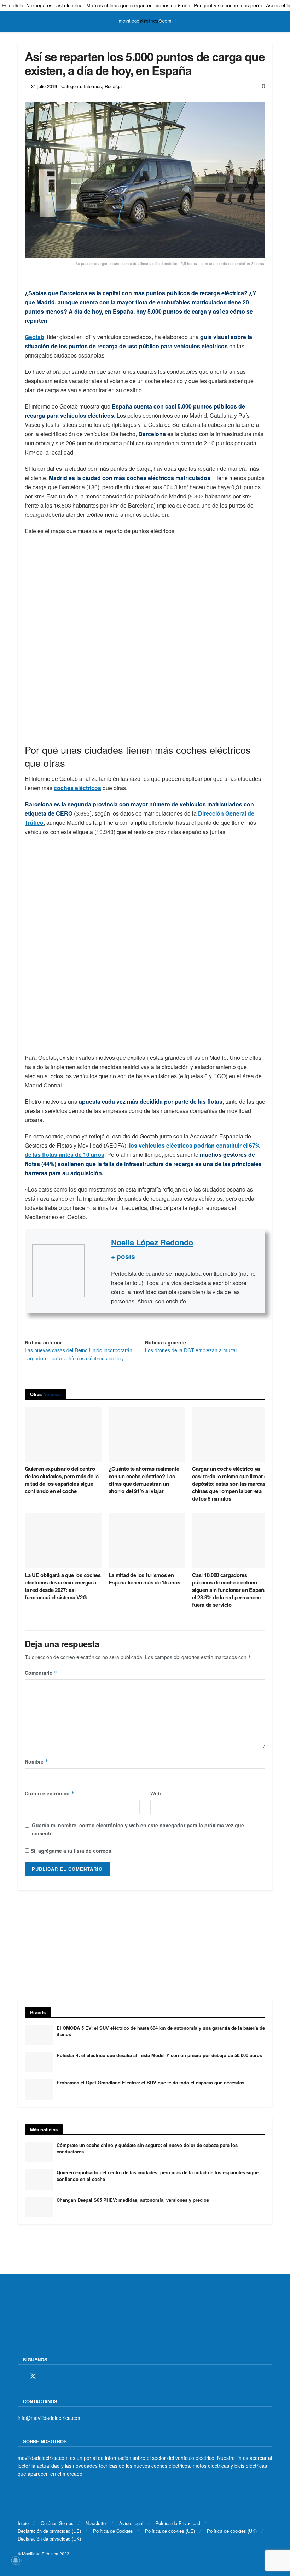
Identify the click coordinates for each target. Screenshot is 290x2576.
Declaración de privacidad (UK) (49, 2539)
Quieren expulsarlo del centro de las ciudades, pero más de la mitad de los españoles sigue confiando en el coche (62, 1480)
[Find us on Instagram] (46, 2376)
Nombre (37, 1761)
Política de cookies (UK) (232, 2531)
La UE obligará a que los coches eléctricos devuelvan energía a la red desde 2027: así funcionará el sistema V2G (63, 1586)
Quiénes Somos (57, 2523)
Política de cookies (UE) (170, 2531)
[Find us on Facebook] (20, 2376)
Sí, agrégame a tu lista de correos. (71, 1851)
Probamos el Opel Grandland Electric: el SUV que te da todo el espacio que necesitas (150, 2082)
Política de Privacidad (178, 2523)
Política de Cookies (113, 2531)
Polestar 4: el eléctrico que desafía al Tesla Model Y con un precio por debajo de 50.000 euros (159, 2055)
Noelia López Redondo (152, 1242)
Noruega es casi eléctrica (54, 5)
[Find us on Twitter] (33, 2376)
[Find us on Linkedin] (82, 2376)
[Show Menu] (21, 21)
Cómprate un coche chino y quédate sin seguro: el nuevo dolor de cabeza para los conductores (147, 2148)
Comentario (41, 1673)
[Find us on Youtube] (70, 2376)
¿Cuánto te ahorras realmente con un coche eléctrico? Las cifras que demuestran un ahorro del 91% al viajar (144, 1480)
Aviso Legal (131, 2523)
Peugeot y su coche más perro (228, 5)
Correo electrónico (50, 1793)
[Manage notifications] (16, 2560)
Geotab (34, 337)
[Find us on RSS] (58, 2376)
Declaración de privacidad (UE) (49, 2531)
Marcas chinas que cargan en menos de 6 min (138, 5)
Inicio (23, 2523)
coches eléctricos (77, 788)
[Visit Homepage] (145, 21)
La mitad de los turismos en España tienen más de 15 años (144, 1579)
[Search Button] (269, 21)
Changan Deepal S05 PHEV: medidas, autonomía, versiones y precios (133, 2200)
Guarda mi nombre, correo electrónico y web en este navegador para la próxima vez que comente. (138, 1829)
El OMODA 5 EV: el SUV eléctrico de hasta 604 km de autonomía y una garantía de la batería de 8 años (161, 2031)
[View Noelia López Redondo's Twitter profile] (98, 1271)
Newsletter (96, 2523)
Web (156, 1793)
